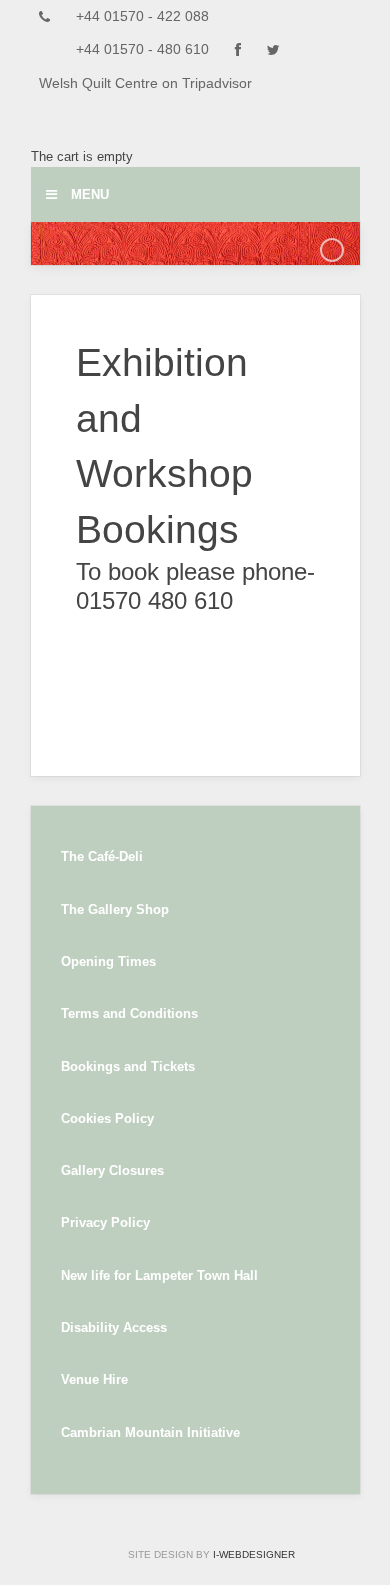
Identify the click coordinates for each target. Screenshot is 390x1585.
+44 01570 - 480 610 (142, 49)
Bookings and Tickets (128, 1066)
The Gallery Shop (115, 909)
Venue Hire (94, 1379)
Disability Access (114, 1327)
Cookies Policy (107, 1118)
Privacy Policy (105, 1222)
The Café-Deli (102, 856)
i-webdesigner (254, 1554)
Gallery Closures (112, 1170)
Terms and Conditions (129, 1013)
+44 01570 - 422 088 (142, 16)
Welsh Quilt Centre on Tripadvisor (145, 83)
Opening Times (108, 961)
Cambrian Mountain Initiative (150, 1432)
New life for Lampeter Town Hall (159, 1275)
